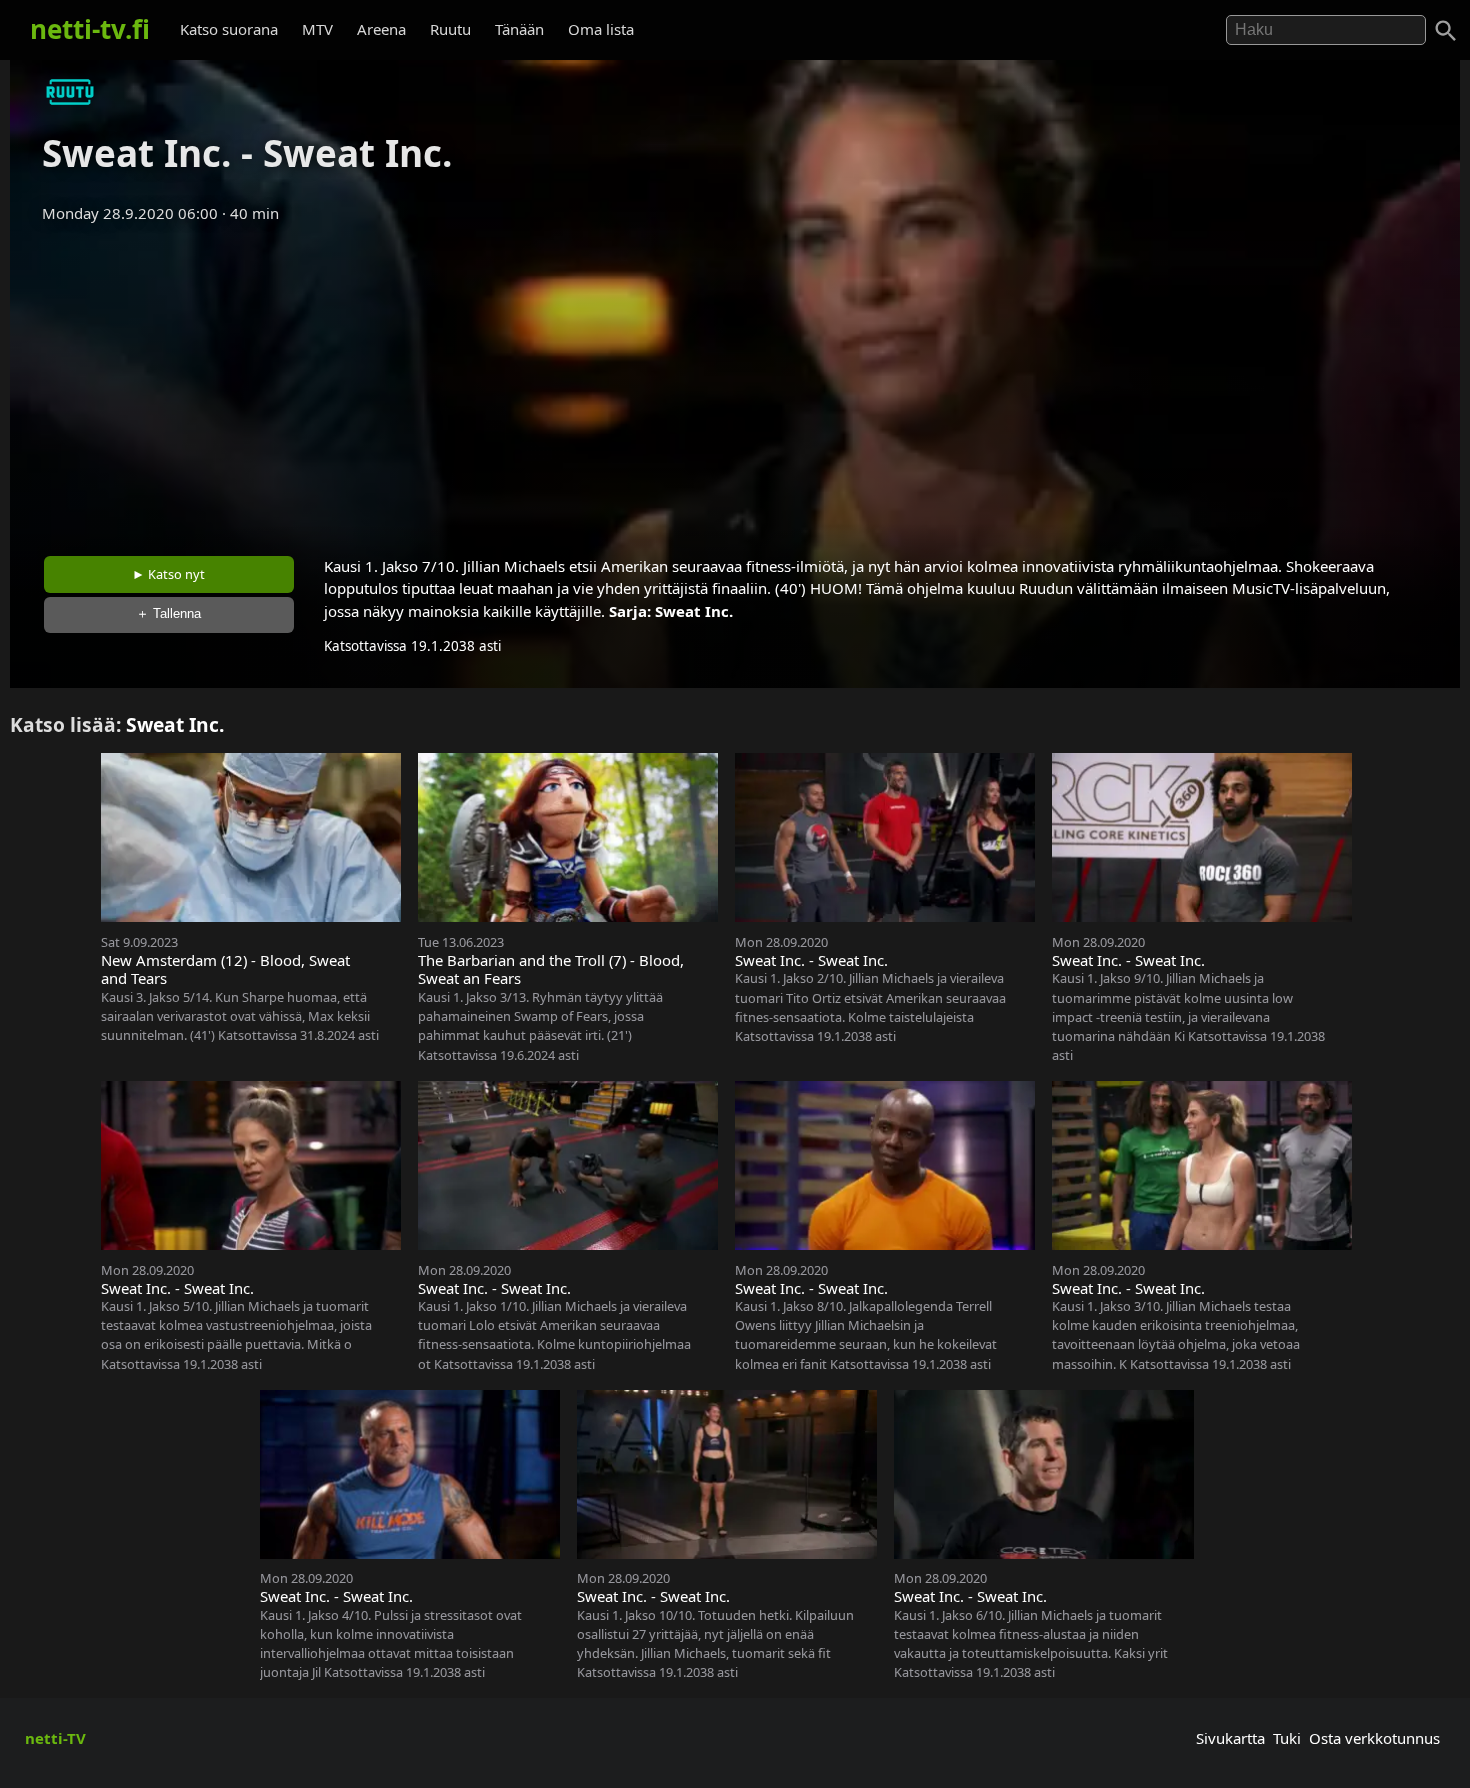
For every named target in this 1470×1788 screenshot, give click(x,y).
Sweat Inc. (694, 611)
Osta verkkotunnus (1374, 1738)
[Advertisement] (735, 383)
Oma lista (601, 29)
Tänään (519, 29)
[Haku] (1446, 31)
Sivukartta (1230, 1738)
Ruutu (450, 29)
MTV (317, 29)
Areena (381, 29)
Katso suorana (229, 29)
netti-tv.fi (90, 29)
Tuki (1287, 1738)
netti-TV (55, 1738)
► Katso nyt (168, 574)
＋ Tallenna (168, 613)
